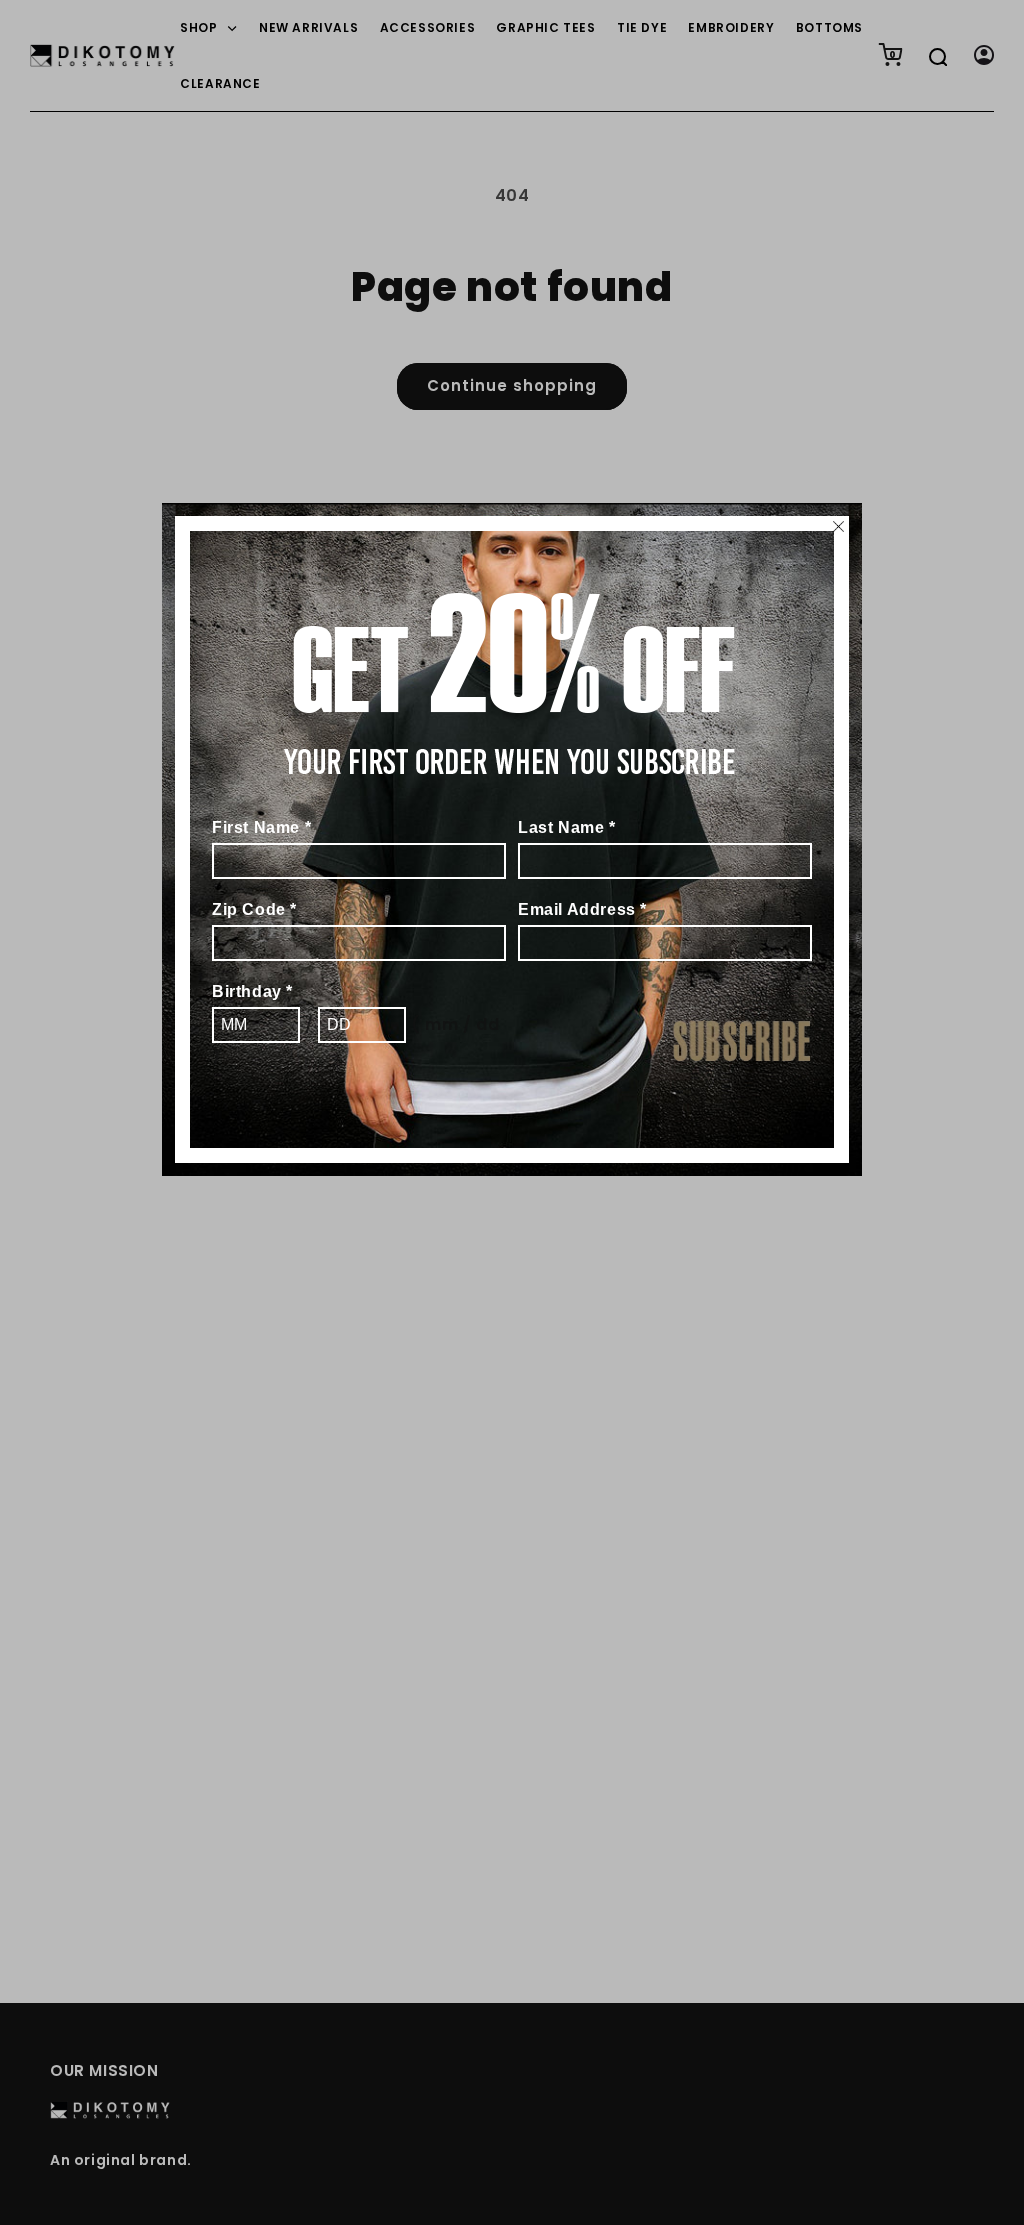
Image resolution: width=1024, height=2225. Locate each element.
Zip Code (254, 909)
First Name (261, 827)
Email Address (582, 909)
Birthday (252, 991)
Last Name (567, 827)
